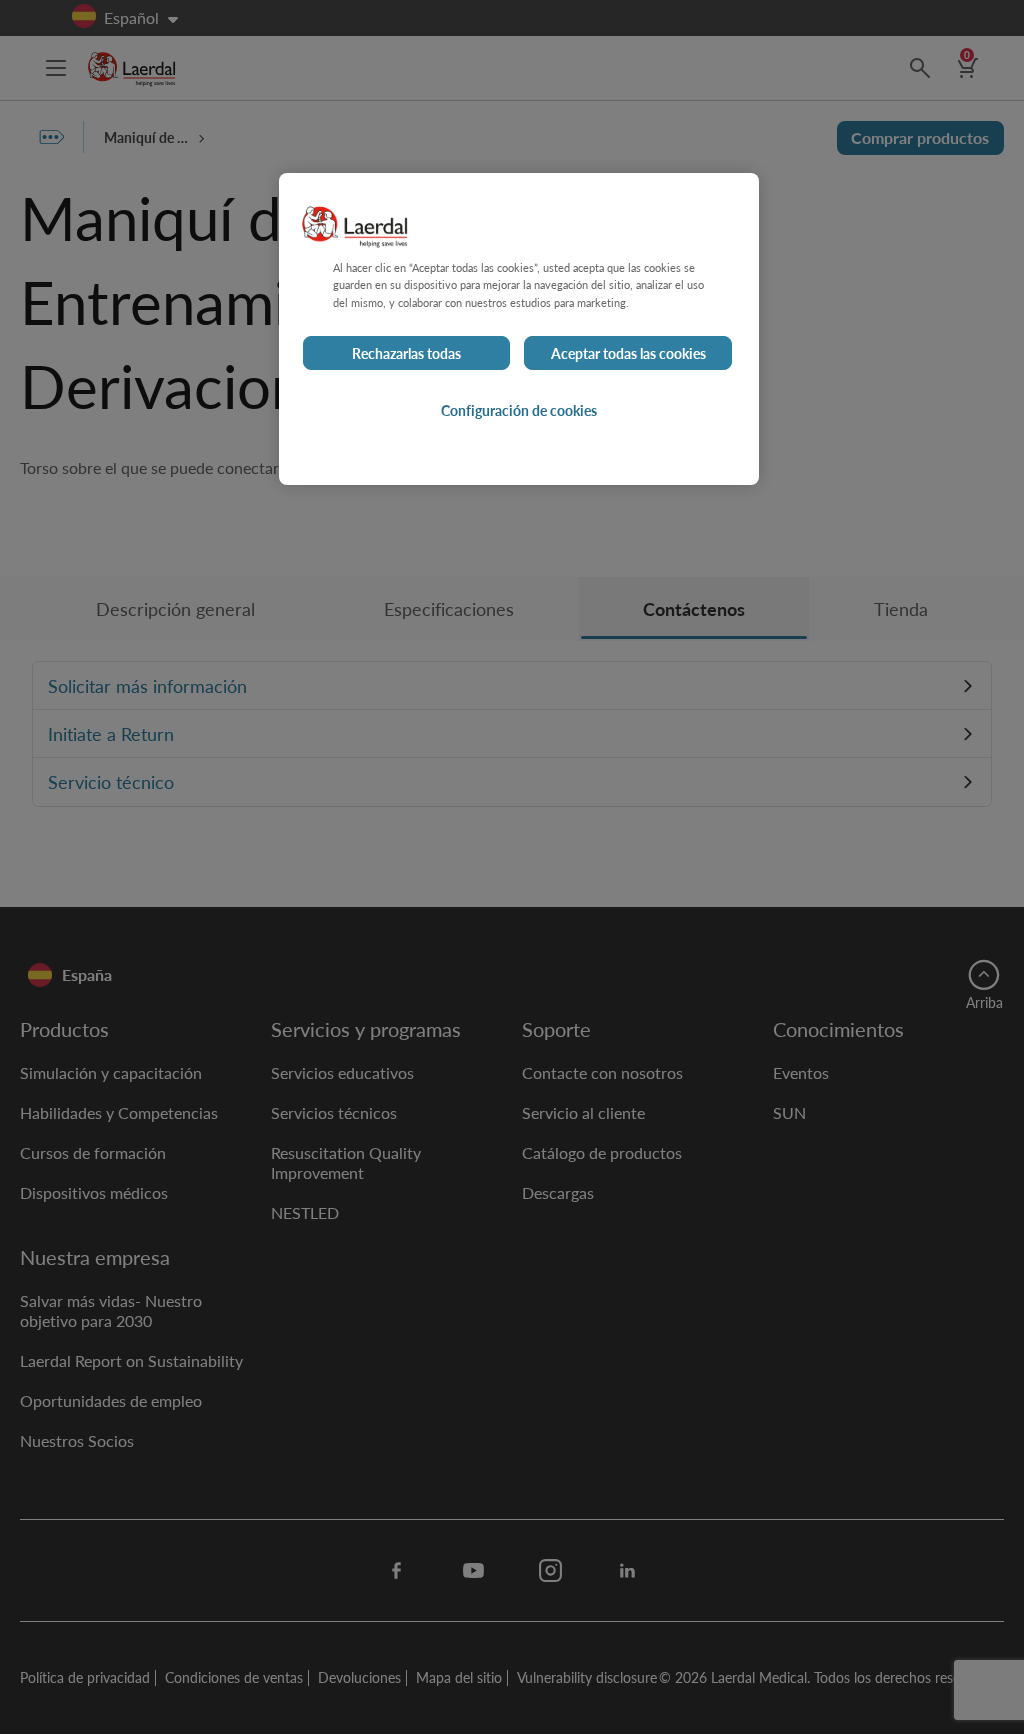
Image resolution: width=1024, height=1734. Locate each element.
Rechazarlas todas (406, 353)
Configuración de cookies (519, 410)
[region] (519, 328)
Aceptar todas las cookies (628, 353)
